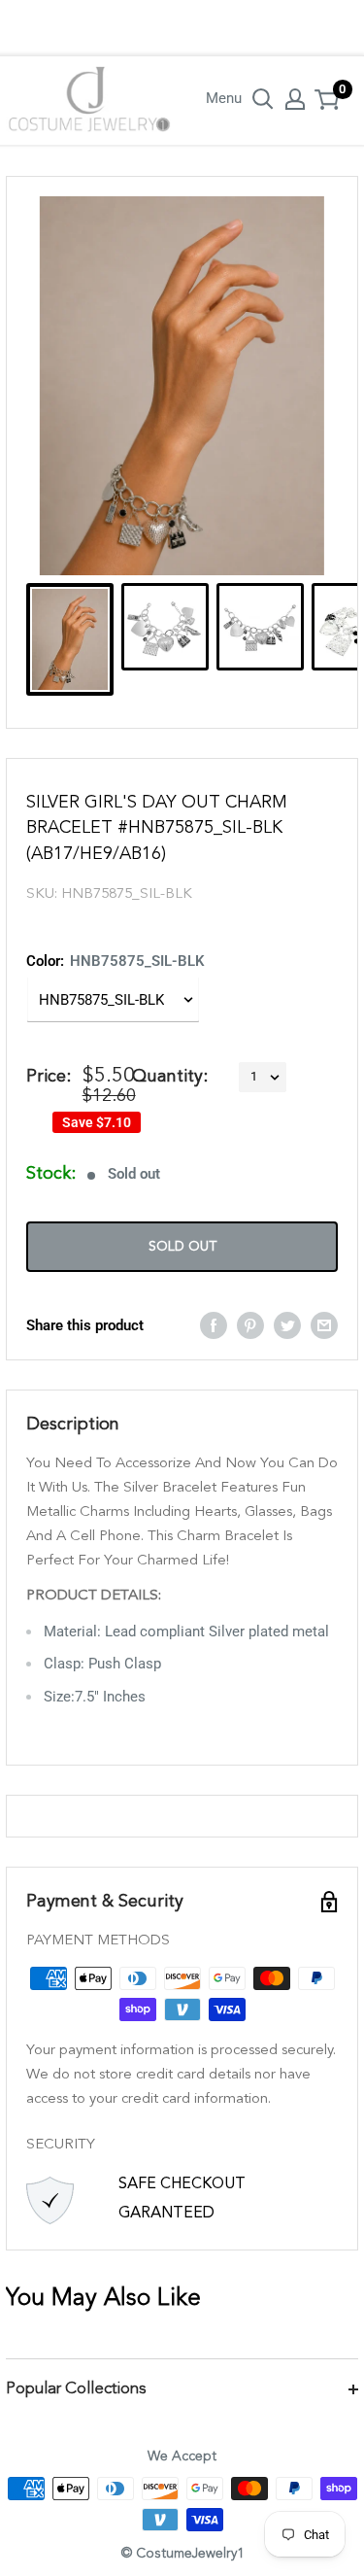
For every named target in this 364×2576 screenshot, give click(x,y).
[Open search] (263, 99)
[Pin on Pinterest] (250, 1325)
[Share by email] (324, 1325)
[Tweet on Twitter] (287, 1325)
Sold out (182, 1247)
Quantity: (170, 1077)
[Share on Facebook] (214, 1325)
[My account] (295, 99)
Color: (116, 961)
